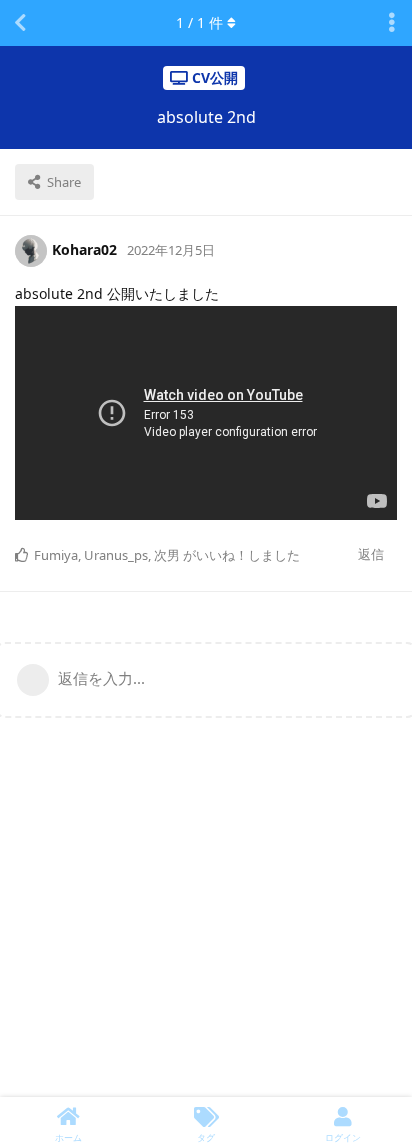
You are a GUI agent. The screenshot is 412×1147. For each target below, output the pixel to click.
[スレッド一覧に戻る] (20, 23)
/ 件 (199, 22)
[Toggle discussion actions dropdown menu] (392, 23)
